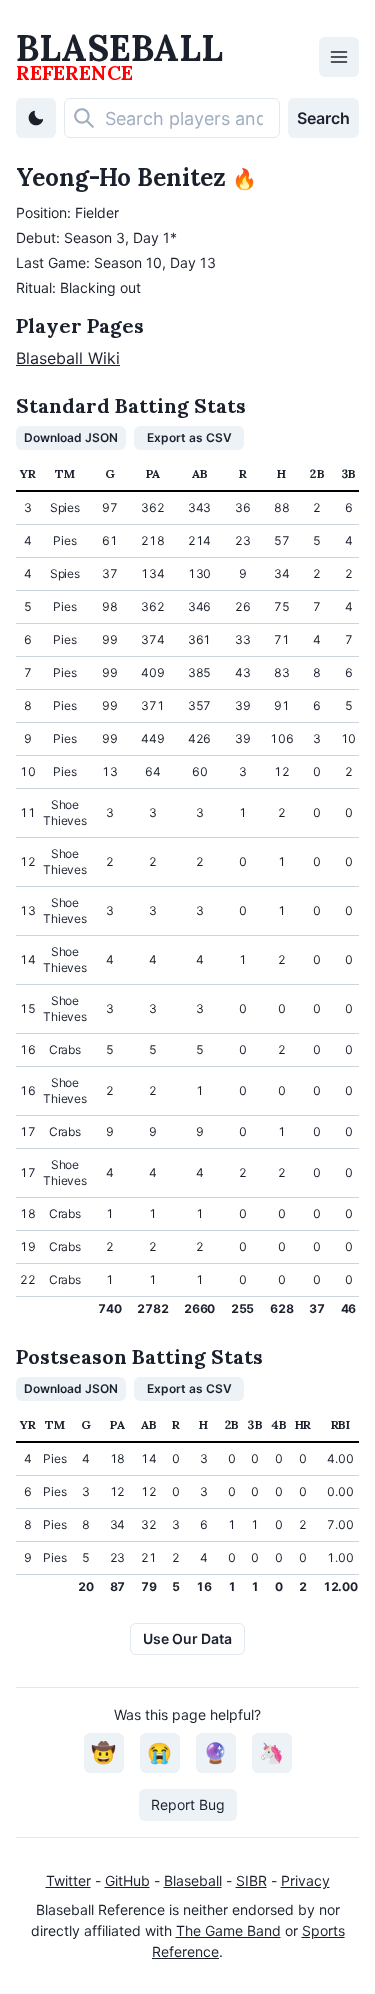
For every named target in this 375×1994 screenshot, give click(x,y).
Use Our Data (187, 1638)
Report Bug (188, 1804)
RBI (340, 1424)
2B (316, 473)
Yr (27, 473)
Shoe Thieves (64, 812)
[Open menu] (339, 57)
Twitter (68, 1880)
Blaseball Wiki (68, 358)
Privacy (305, 1880)
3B (348, 473)
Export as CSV (189, 437)
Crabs (65, 1049)
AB (199, 473)
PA (153, 473)
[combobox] (172, 118)
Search (323, 118)
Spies (65, 507)
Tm (64, 473)
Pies (64, 540)
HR (303, 1424)
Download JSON (71, 437)
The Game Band (228, 1930)
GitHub (127, 1880)
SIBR (251, 1880)
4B (278, 1424)
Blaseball (193, 1880)
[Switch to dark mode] (36, 118)
